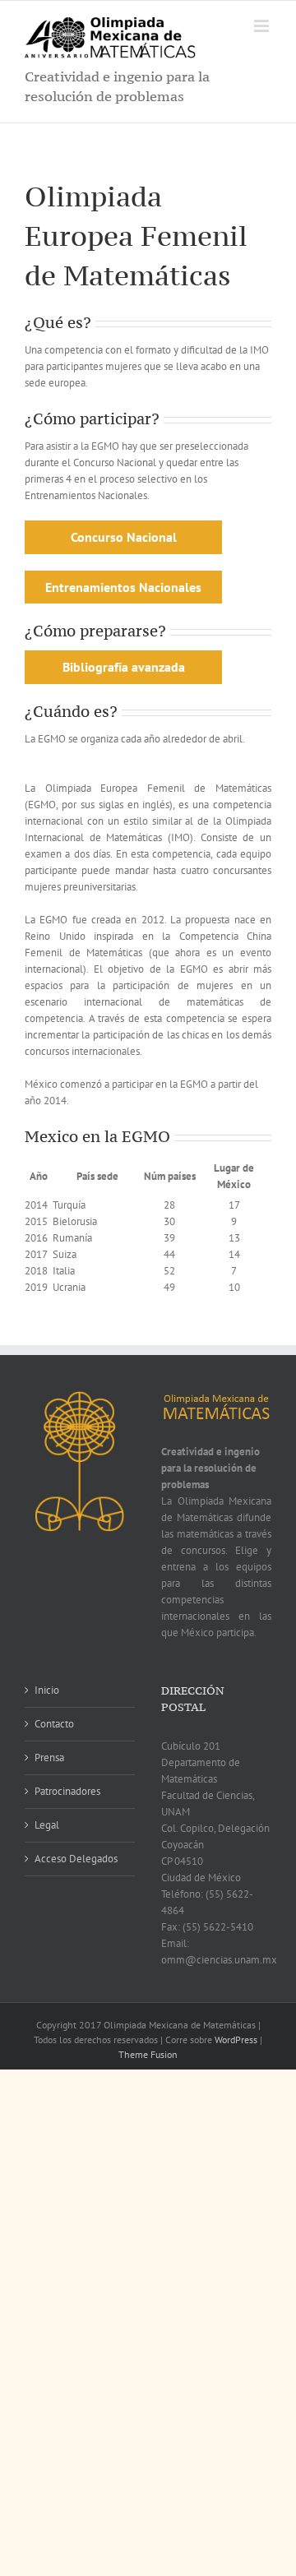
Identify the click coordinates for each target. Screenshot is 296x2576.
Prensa (49, 1757)
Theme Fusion (148, 2054)
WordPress (236, 2040)
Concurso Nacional (124, 537)
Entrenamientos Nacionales (123, 587)
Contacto (54, 1724)
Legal (47, 1825)
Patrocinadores (67, 1791)
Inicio (47, 1690)
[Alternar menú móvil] (263, 26)
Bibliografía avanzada (124, 667)
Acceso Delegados (76, 1859)
